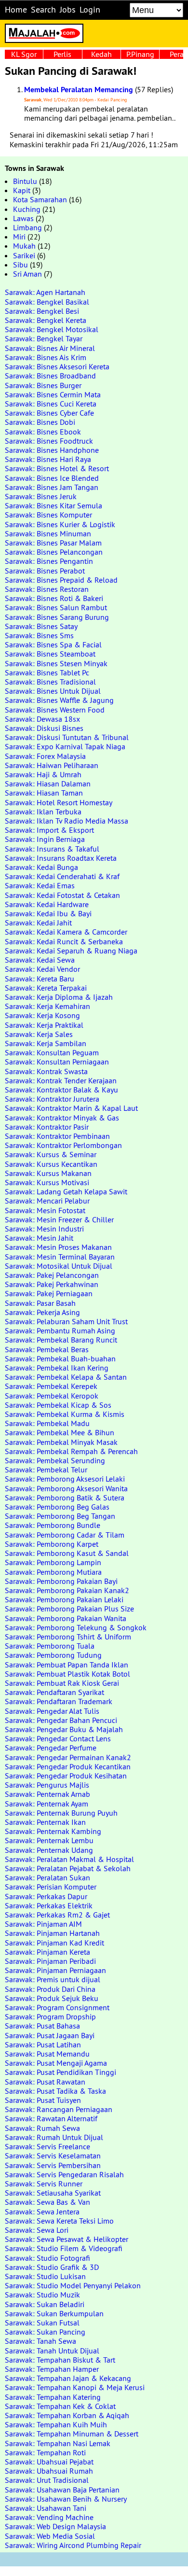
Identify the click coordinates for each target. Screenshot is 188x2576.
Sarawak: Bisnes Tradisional (50, 682)
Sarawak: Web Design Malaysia (55, 2526)
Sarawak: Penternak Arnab (47, 1794)
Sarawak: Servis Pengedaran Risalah (64, 2174)
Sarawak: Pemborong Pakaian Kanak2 (67, 1590)
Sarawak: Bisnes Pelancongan (54, 552)
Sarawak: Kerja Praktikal (44, 1025)
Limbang (27, 227)
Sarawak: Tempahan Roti (45, 2452)
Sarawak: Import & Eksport (49, 830)
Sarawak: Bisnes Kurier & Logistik (60, 524)
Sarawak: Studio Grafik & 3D (52, 2267)
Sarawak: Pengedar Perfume (51, 1748)
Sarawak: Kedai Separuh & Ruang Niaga (71, 951)
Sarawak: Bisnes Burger (43, 385)
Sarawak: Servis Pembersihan (53, 2165)
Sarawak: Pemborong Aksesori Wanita (66, 1488)
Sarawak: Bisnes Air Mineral (50, 348)
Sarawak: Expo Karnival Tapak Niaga (65, 746)
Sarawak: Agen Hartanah (45, 292)
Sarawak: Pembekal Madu (47, 1423)
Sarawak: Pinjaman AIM (43, 1924)
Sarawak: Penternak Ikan (45, 1822)
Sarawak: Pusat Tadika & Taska (55, 2091)
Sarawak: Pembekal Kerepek (51, 1386)
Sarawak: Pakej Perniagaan (49, 1293)
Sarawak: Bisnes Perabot (45, 571)
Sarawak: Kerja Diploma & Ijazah (59, 997)
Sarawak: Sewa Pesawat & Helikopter (67, 2239)
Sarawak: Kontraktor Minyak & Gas (62, 1118)
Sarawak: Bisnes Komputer (48, 515)
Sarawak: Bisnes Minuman (48, 533)
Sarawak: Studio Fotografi (47, 2258)
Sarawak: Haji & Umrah (43, 774)
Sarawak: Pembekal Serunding (55, 1460)
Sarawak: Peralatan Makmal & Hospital (69, 1859)
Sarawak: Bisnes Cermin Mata (53, 394)
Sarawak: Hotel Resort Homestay (59, 802)
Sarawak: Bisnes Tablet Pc (47, 672)
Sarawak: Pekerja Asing (42, 1312)
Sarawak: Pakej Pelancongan (52, 1275)
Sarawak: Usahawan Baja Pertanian (62, 2490)
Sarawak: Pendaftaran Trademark (59, 1701)
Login (90, 10)
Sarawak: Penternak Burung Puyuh (61, 1813)
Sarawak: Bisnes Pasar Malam (53, 543)
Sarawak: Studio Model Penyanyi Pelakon (73, 2285)
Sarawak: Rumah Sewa (42, 2128)
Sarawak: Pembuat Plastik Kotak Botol (67, 1674)
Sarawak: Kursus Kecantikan (51, 1164)
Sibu (20, 265)
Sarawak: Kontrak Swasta (46, 1071)
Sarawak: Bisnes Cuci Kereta (51, 404)
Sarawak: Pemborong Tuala (50, 1646)
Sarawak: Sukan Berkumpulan (54, 2313)
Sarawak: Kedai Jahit (38, 923)
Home (16, 10)
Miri (19, 237)
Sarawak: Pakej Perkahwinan (52, 1284)
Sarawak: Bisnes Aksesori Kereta (57, 366)
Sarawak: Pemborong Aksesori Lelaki (65, 1479)
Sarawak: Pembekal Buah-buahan (60, 1358)
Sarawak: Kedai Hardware (47, 904)
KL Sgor (24, 54)
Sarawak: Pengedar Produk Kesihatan (66, 1776)
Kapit (22, 190)
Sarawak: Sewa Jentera (42, 2212)
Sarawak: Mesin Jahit (39, 1238)
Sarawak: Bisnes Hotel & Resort (57, 468)
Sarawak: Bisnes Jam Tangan (52, 487)
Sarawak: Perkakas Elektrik (49, 1905)
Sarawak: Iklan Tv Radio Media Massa (67, 821)
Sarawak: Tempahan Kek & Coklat (60, 2406)
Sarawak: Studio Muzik (42, 2295)
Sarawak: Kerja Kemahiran (47, 1006)
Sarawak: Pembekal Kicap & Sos (58, 1405)
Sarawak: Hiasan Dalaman (48, 784)
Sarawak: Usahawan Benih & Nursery (66, 2499)
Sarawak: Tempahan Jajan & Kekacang (68, 2378)
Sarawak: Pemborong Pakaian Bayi (61, 1581)
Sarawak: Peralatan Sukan (47, 1877)
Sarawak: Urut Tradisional (47, 2480)
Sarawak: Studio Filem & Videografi (64, 2248)
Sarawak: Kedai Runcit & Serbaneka (64, 941)
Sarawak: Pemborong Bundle (53, 1525)
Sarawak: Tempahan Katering (53, 2397)
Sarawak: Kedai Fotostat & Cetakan (62, 895)
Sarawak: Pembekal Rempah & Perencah (71, 1451)
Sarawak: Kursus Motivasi (47, 1182)
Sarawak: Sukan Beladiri (45, 2304)
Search (43, 10)
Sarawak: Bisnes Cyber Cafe (49, 413)
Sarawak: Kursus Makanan (48, 1173)
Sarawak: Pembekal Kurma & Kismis (65, 1414)
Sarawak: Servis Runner (44, 2184)
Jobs (68, 10)
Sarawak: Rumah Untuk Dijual (54, 2137)
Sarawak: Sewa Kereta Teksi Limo (59, 2221)
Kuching (27, 209)
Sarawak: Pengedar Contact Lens (58, 1738)
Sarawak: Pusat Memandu (47, 2054)
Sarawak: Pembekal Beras (47, 1349)
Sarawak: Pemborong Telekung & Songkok (76, 1627)
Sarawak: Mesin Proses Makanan (58, 1247)
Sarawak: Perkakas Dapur (46, 1896)
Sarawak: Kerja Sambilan (46, 1043)
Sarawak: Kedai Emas (40, 885)
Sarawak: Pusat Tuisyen (43, 2100)
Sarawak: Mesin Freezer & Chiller (59, 1219)
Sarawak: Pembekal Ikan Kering (57, 1368)
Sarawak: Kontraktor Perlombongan (63, 1145)
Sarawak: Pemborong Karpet (52, 1544)
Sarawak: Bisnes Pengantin (49, 561)
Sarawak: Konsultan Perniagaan (57, 1062)
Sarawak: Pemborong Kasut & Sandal (67, 1553)
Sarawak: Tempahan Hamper (52, 2369)
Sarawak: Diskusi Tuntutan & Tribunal (67, 737)
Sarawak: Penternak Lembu (49, 1840)
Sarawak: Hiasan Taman (44, 793)
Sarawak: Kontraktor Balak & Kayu (61, 1090)
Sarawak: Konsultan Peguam (52, 1052)
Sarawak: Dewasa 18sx (42, 719)
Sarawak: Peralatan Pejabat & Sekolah (68, 1868)
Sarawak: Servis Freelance (47, 2146)
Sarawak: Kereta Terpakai (46, 988)
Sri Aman (27, 274)
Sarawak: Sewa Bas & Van (47, 2202)
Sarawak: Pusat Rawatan (45, 2082)
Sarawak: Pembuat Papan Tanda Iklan (67, 1665)
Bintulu (25, 181)
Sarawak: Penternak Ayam (47, 1804)
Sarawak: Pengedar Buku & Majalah (64, 1729)
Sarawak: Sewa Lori (37, 2230)
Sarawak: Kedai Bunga (41, 867)
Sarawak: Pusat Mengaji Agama (56, 2063)
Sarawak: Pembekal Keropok (52, 1396)
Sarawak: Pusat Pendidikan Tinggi (60, 2072)
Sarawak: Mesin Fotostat (45, 1210)
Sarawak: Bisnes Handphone (52, 450)
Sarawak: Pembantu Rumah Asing (60, 1330)
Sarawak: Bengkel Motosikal (52, 329)
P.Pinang (140, 54)
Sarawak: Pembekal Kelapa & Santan (66, 1377)
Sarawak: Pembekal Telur (46, 1470)
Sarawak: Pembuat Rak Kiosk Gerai (62, 1683)
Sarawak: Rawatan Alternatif (51, 2118)
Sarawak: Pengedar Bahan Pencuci (61, 1720)
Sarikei (24, 255)
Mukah (24, 246)
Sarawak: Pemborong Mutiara (53, 1572)
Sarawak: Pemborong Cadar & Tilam (65, 1535)
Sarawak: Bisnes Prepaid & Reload (61, 580)
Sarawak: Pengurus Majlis (47, 1785)
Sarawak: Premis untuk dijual (53, 1979)
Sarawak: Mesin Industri (44, 1229)
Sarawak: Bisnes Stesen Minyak (56, 663)
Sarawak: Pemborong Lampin (53, 1562)
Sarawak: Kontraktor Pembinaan (57, 1136)
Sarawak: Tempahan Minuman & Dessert (72, 2434)
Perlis (62, 54)
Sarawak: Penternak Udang (49, 1850)
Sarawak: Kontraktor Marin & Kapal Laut (71, 1108)
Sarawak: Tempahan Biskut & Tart (60, 2360)
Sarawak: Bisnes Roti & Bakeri (54, 598)
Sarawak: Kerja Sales (39, 1034)
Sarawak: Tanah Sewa (40, 2341)
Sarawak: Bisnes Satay (41, 626)
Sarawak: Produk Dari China (50, 1989)
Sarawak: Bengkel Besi (42, 311)
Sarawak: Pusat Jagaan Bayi (50, 2035)
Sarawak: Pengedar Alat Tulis (52, 1711)
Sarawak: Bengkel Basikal (47, 302)
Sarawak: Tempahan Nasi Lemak (58, 2443)
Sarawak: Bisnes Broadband (50, 376)
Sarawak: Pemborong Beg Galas (57, 1507)
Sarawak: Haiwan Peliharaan (52, 765)
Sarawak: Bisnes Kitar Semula (54, 505)
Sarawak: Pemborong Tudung (53, 1655)
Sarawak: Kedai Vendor (42, 969)
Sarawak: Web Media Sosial (50, 2536)
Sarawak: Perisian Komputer (51, 1887)
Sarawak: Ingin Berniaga (45, 839)
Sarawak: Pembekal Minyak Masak (61, 1442)
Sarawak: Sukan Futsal (42, 2323)
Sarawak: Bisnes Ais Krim (46, 357)
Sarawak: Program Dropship (50, 2016)
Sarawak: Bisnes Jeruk (41, 496)
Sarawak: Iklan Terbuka (43, 812)
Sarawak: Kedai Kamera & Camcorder (66, 932)
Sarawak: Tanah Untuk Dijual (52, 2351)
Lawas (23, 218)
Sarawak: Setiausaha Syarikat (53, 2193)
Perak (179, 54)
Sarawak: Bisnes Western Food (55, 710)
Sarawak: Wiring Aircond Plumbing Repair (73, 2545)
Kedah (101, 54)
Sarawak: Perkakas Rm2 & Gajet (57, 1915)
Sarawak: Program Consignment (57, 2007)
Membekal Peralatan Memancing (79, 90)
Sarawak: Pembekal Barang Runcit (61, 1340)
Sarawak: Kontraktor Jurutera (52, 1099)
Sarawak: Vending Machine (49, 2517)
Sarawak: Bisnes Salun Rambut (56, 607)
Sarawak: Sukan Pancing (45, 2332)
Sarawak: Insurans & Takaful (52, 849)
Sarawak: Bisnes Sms (39, 635)
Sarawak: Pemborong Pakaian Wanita (66, 1618)
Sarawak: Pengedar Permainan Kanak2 (68, 1757)
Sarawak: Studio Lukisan (45, 2276)
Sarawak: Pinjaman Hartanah (52, 1933)
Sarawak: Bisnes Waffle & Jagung (59, 700)
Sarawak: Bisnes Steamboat (50, 654)
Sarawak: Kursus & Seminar (51, 1154)
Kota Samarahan (40, 199)
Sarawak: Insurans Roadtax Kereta (61, 858)
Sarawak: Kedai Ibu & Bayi (48, 913)
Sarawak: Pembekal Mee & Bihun (60, 1432)
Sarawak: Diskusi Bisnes (44, 728)
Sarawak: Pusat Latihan (43, 2044)
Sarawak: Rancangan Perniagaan (59, 2109)
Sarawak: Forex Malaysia (45, 756)
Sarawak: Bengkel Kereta (46, 320)
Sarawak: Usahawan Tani (46, 2508)
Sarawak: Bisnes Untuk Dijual (53, 691)
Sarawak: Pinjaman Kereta (47, 1952)
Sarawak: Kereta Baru (40, 979)
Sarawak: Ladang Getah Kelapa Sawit (66, 1191)
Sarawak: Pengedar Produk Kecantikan (68, 1766)
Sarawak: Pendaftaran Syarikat (54, 1692)
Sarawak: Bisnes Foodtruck (49, 441)
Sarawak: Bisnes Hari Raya (48, 459)
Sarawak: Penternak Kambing (53, 1831)
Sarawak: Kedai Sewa (40, 960)
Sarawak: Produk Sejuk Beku (52, 1998)
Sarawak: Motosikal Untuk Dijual (59, 1266)
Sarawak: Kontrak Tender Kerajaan (61, 1080)
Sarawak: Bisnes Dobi (40, 422)
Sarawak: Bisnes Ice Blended (52, 478)
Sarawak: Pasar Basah (40, 1303)
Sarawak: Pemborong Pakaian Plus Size (69, 1609)
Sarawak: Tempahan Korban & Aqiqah (67, 2415)
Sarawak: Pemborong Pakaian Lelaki (64, 1599)
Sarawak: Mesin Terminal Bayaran (60, 1257)
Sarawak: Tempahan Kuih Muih (56, 2424)
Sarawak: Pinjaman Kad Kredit (54, 1943)
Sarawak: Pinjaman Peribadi (50, 1961)
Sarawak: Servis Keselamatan (53, 2156)
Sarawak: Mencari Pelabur (47, 1201)
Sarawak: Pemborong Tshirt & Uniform (68, 1637)
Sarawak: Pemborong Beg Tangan (60, 1516)
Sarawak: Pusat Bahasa (42, 2026)
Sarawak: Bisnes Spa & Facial (53, 644)
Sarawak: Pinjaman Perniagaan (55, 1970)
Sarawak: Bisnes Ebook (43, 432)
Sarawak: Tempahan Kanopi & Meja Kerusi (75, 2387)
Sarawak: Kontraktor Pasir (47, 1127)
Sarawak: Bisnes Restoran (47, 589)
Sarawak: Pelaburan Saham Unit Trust (66, 1321)
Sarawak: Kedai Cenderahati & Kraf (62, 876)
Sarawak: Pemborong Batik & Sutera (65, 1498)
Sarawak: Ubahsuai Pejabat (49, 2462)
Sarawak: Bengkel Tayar (44, 338)
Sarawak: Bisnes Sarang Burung (57, 617)
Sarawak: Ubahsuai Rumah (49, 2471)
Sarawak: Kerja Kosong (42, 1015)
